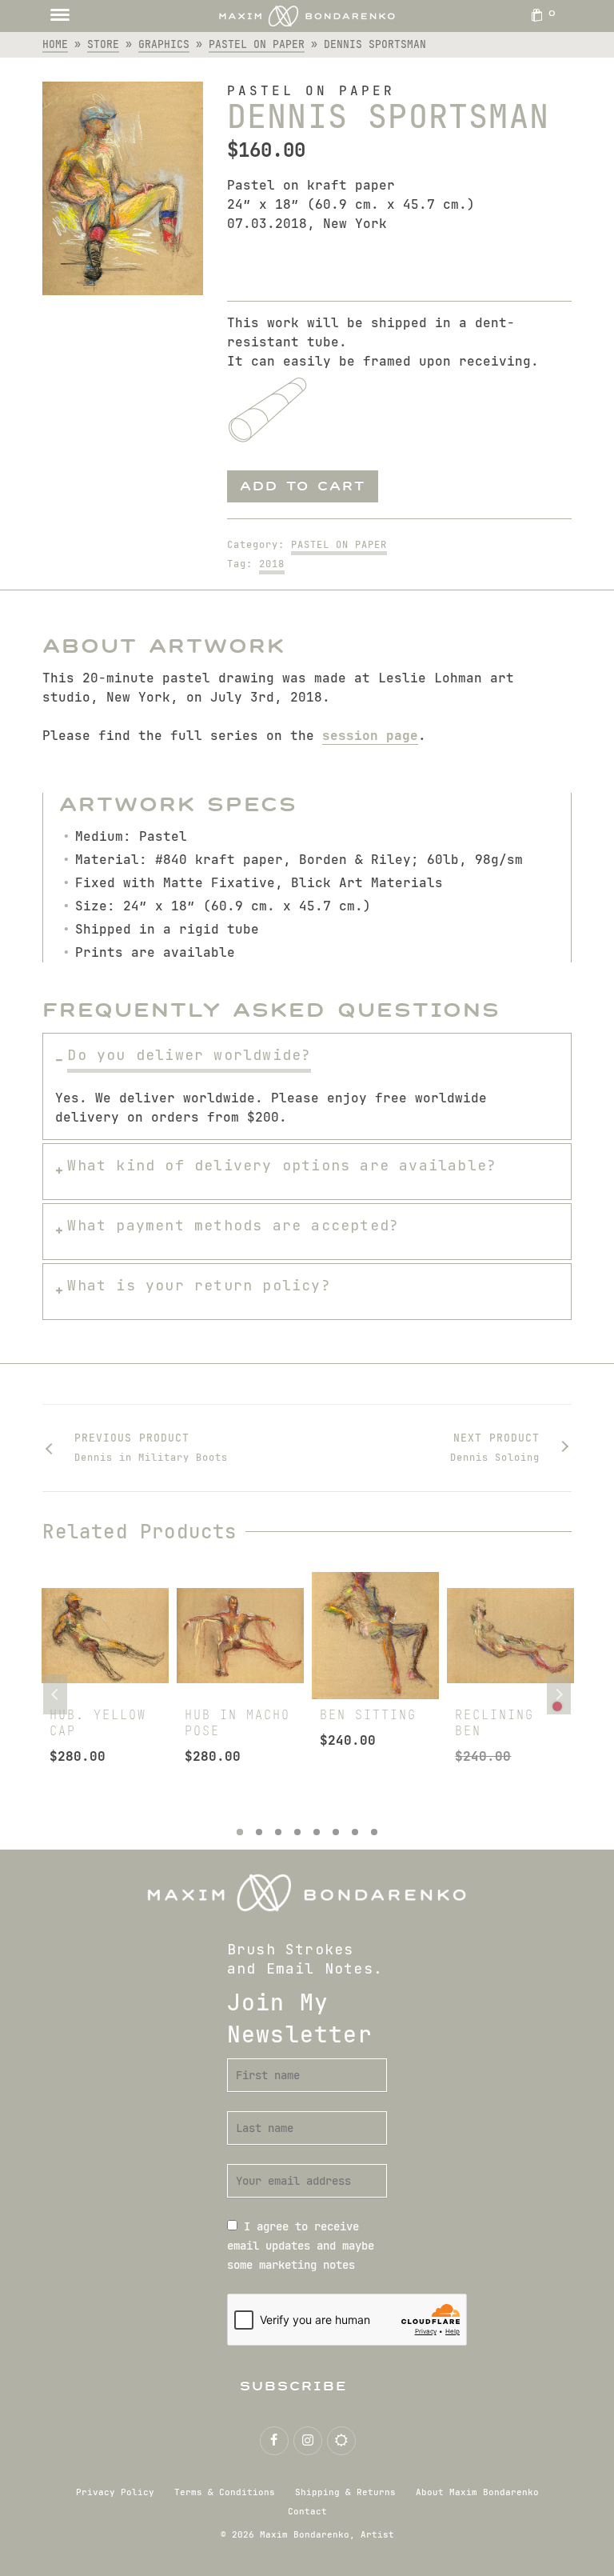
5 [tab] (317, 1832)
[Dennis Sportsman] (122, 188)
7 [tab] (355, 1832)
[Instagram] (308, 2441)
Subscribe (294, 2386)
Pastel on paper (339, 545)
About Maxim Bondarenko (477, 2492)
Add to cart (303, 486)
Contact (307, 2511)
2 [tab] (259, 1832)
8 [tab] (374, 1832)
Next (559, 1694)
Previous (55, 1694)
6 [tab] (336, 1832)
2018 (272, 564)
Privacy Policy (115, 2492)
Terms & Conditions (225, 2492)
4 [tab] (297, 1832)
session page (370, 736)
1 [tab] (240, 1832)
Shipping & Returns (345, 2492)
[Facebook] (274, 2441)
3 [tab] (278, 1832)
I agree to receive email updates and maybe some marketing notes (301, 2246)
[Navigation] (60, 16)
